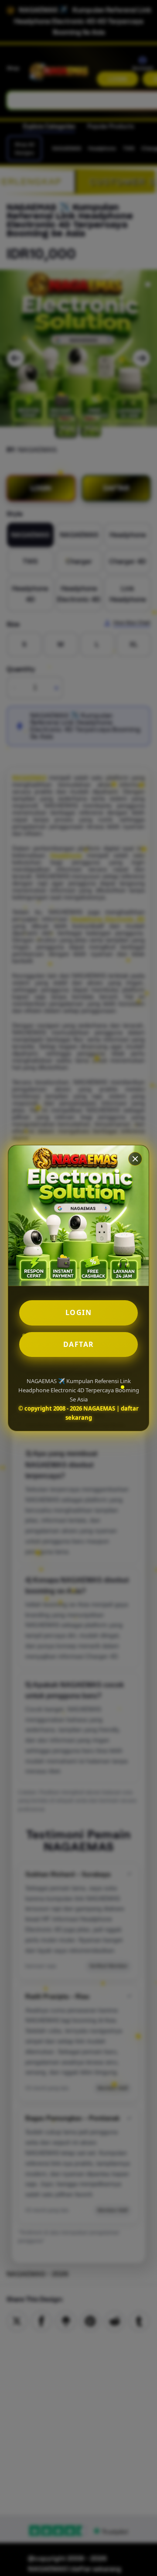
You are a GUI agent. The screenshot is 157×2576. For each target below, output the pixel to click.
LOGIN (79, 1312)
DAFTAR (79, 1344)
